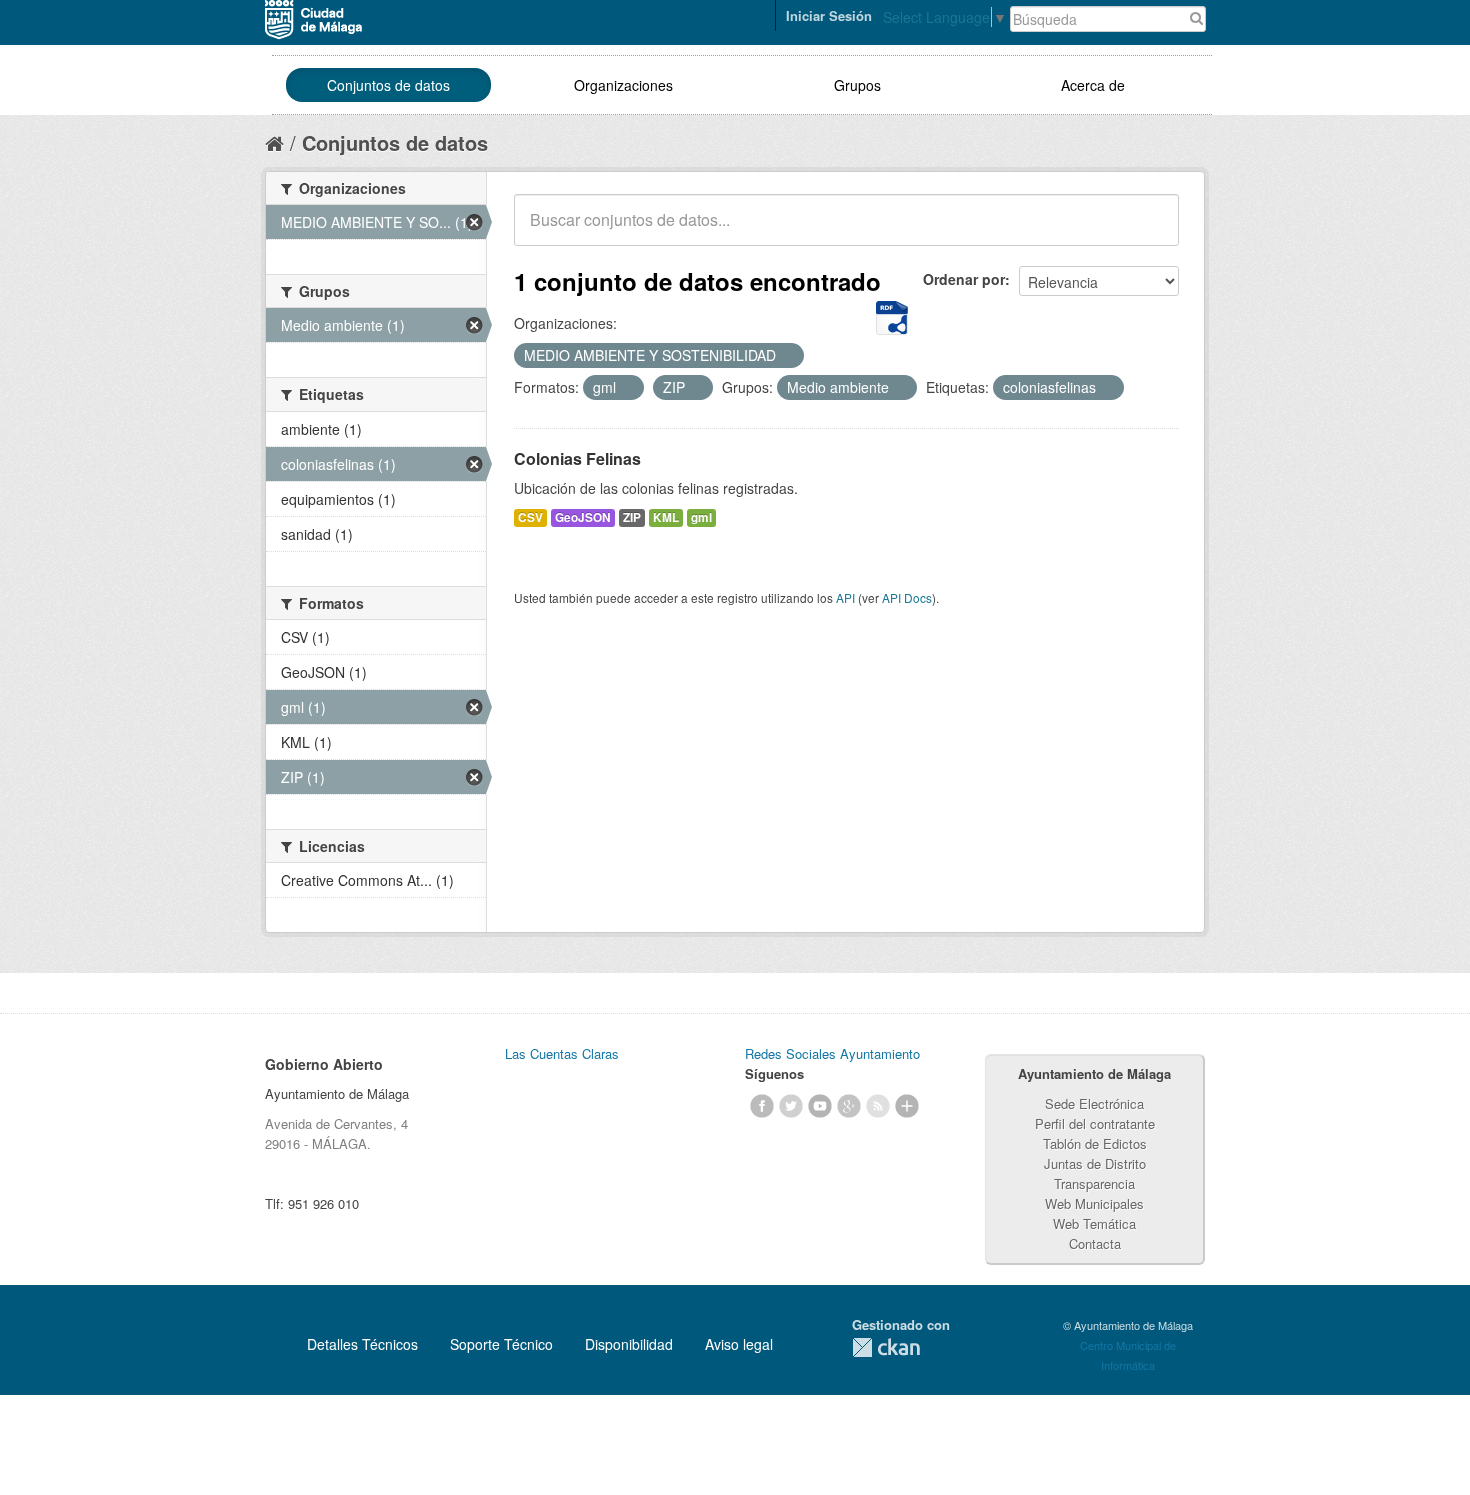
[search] (1150, 231)
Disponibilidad (629, 1344)
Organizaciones (623, 85)
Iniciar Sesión (829, 15)
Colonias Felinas (577, 458)
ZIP (632, 517)
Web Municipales (1094, 1203)
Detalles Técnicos (362, 1344)
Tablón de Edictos (1095, 1143)
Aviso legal (739, 1344)
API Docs (907, 597)
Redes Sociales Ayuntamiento (832, 1053)
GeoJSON (583, 517)
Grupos (857, 85)
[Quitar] (787, 356)
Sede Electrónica (1094, 1103)
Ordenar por (964, 279)
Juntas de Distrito (1095, 1163)
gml (701, 517)
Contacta (1095, 1243)
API (845, 597)
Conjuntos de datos (388, 85)
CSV (530, 517)
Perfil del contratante (1095, 1123)
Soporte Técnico (501, 1344)
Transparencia (1094, 1183)
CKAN (886, 1347)
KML (666, 517)
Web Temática (1094, 1223)
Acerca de (1093, 85)
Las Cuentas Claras (562, 1053)
